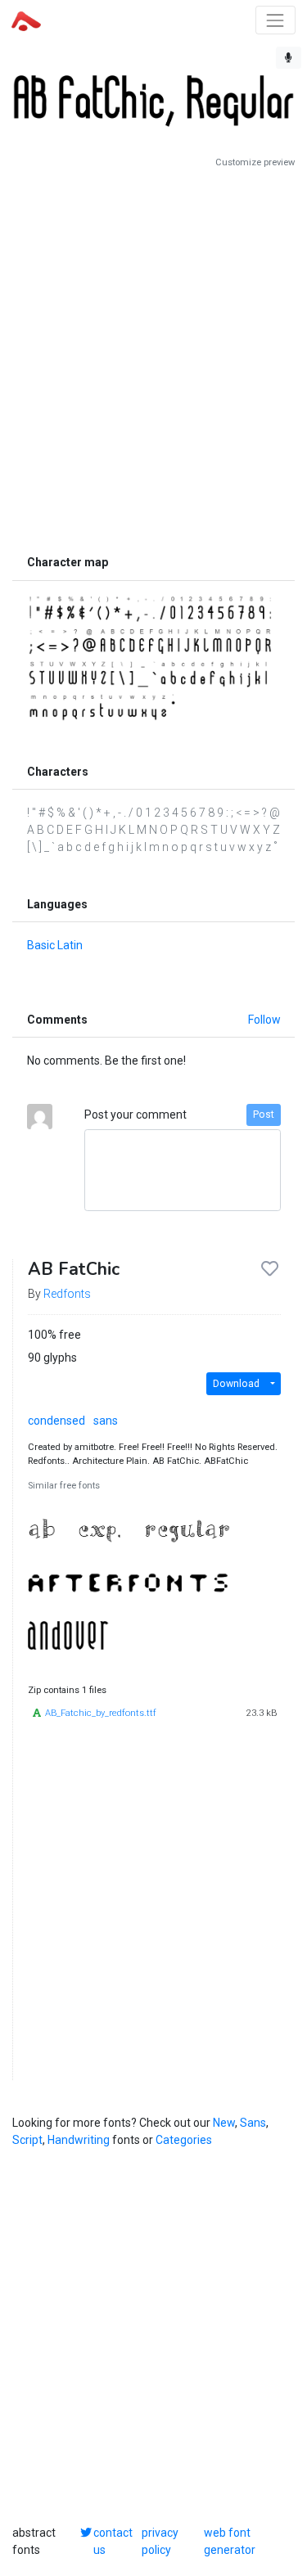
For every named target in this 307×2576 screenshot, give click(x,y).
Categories (184, 2140)
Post (264, 1115)
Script (27, 2140)
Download (236, 1384)
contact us (113, 2541)
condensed (56, 1421)
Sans (253, 2123)
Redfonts (67, 1294)
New (224, 2123)
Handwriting (79, 2140)
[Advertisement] (153, 358)
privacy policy (160, 2541)
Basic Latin (55, 945)
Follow (264, 1020)
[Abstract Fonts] (26, 20)
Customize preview (255, 162)
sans (106, 1421)
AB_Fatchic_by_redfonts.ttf (101, 1713)
